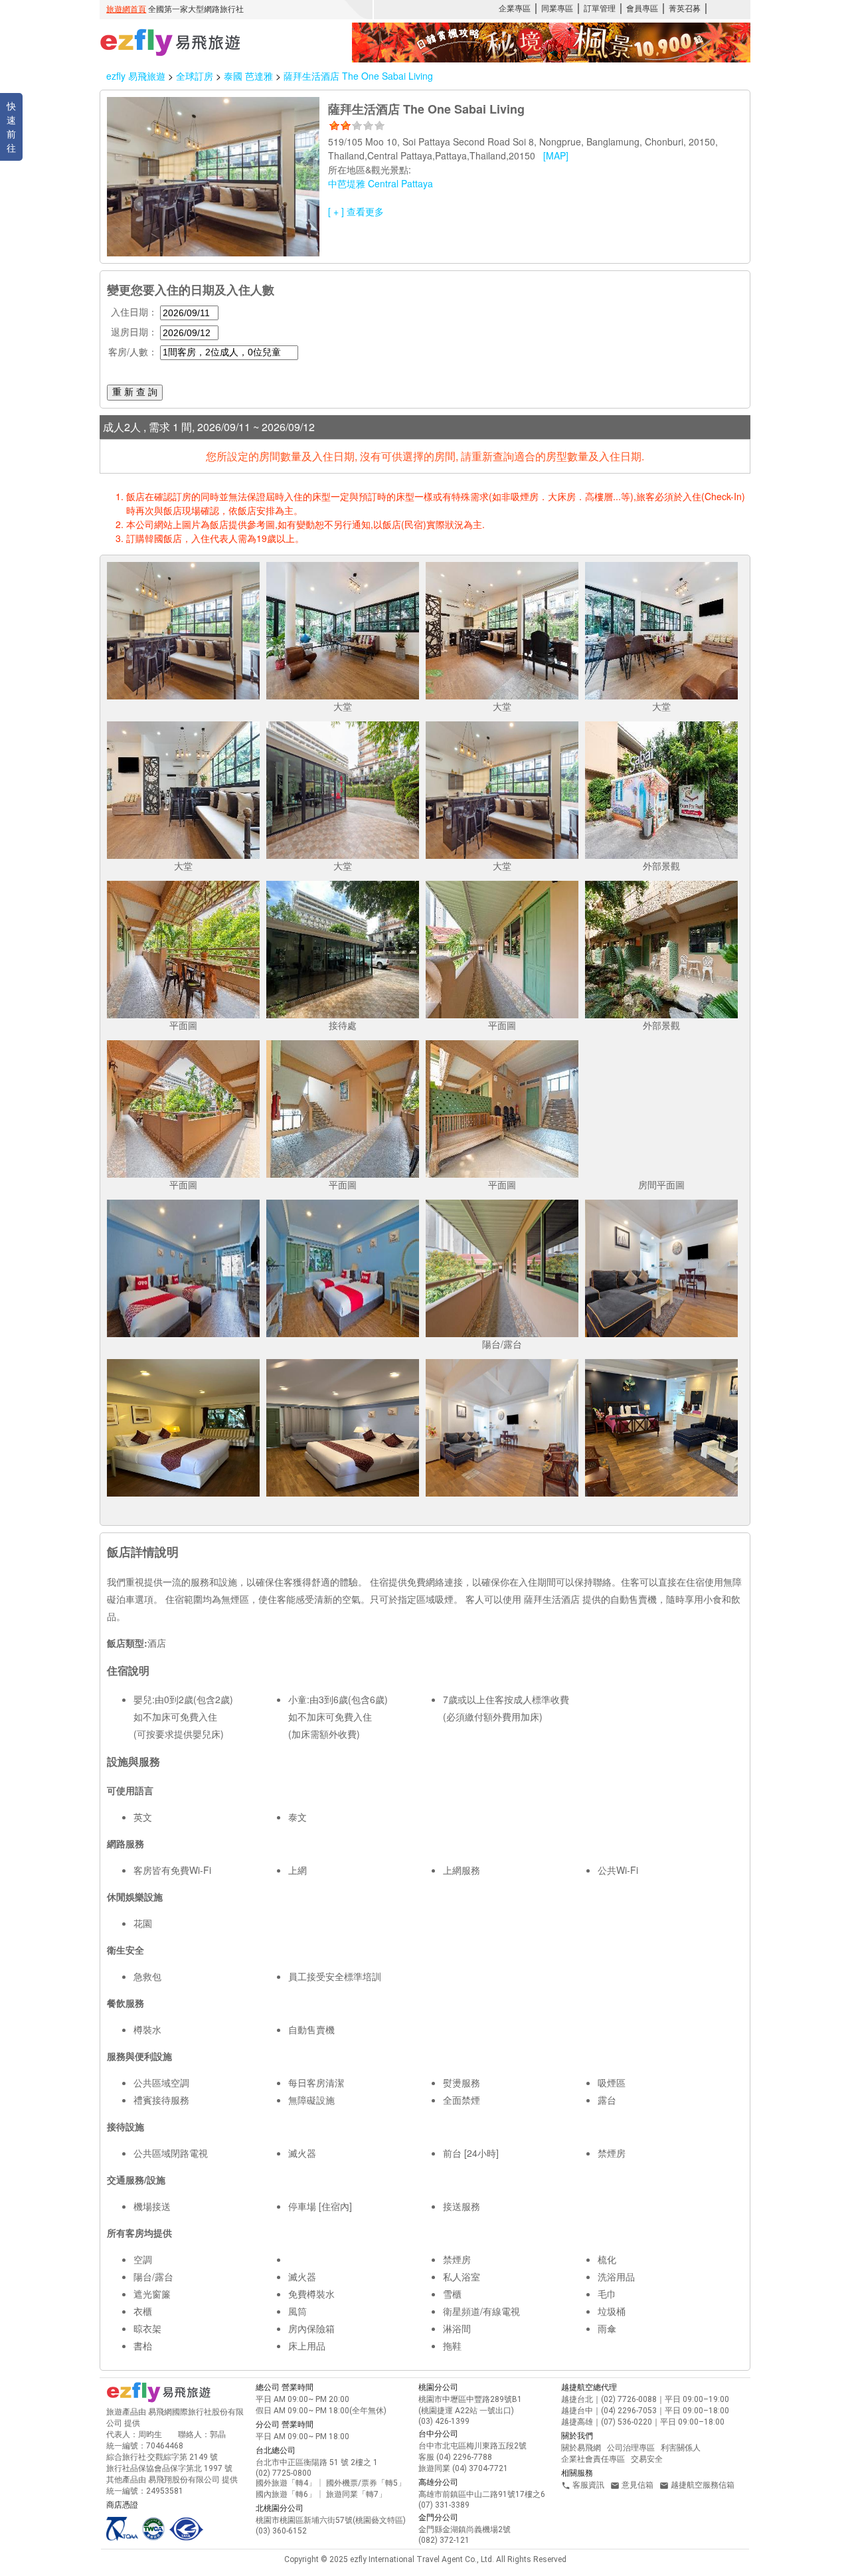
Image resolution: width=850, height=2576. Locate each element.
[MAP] (556, 155)
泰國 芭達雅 (250, 76)
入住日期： (134, 312)
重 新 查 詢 (135, 392)
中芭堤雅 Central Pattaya (381, 183)
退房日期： (134, 331)
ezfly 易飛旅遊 (136, 76)
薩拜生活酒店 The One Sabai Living (358, 76)
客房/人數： (133, 351)
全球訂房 (195, 76)
